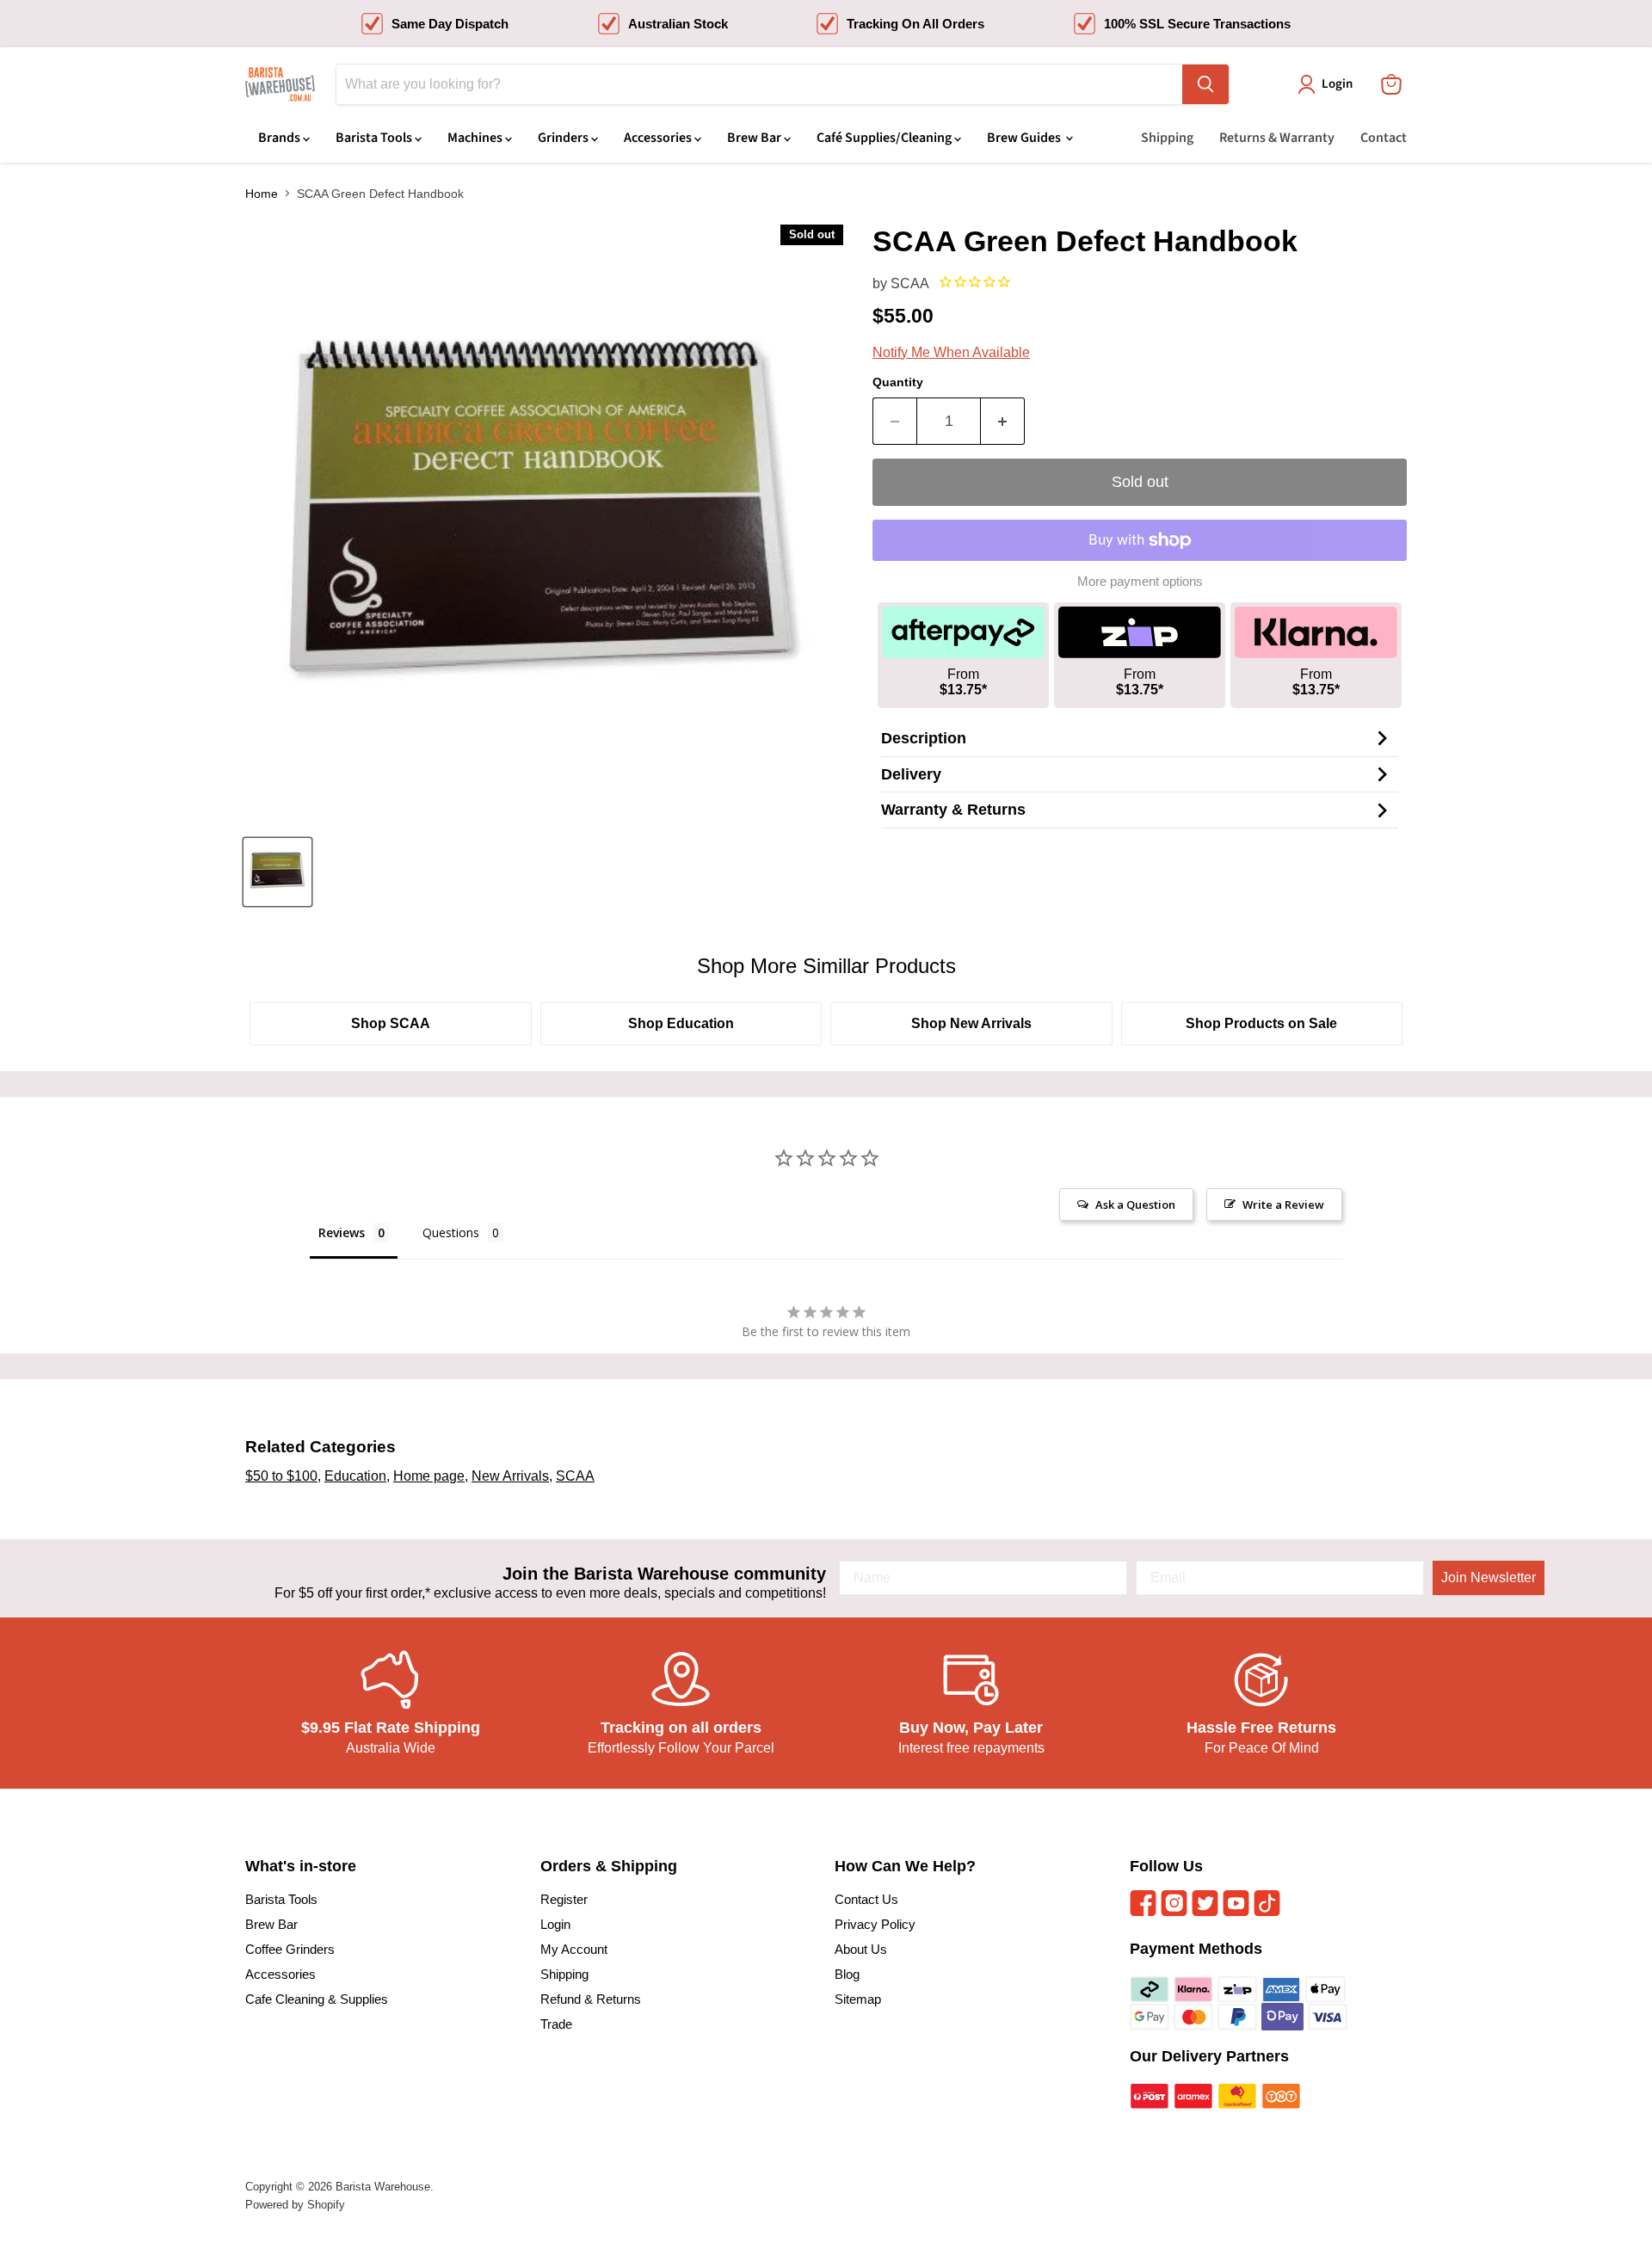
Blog (847, 1974)
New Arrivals (510, 1476)
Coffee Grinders (290, 1949)
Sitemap (858, 1999)
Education (355, 1476)
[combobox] (759, 84)
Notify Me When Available (951, 352)
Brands (280, 138)
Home (262, 194)
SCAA (910, 283)
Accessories (659, 138)
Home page (429, 1476)
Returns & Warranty (1277, 138)
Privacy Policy (875, 1924)
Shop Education (681, 1023)
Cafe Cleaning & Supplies (317, 1999)
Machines (476, 138)
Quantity (898, 382)
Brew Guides (1025, 138)
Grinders (564, 138)
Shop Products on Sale (1261, 1023)
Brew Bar (755, 138)
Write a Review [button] (1283, 1205)
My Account (574, 1949)
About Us (861, 1949)
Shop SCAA (391, 1023)
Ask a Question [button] (1135, 1205)
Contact (1384, 138)
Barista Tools (375, 138)
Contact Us (866, 1899)
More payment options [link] (1140, 581)
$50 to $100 (281, 1476)
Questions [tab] (451, 1232)
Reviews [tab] (342, 1232)
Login (555, 1924)
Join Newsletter (1489, 1577)
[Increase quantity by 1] (1003, 421)
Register (564, 1899)
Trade (556, 2024)
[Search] (1205, 84)
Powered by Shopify (295, 2205)
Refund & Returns (591, 1999)
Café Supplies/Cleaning (885, 138)
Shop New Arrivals (971, 1023)
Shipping (1167, 138)
